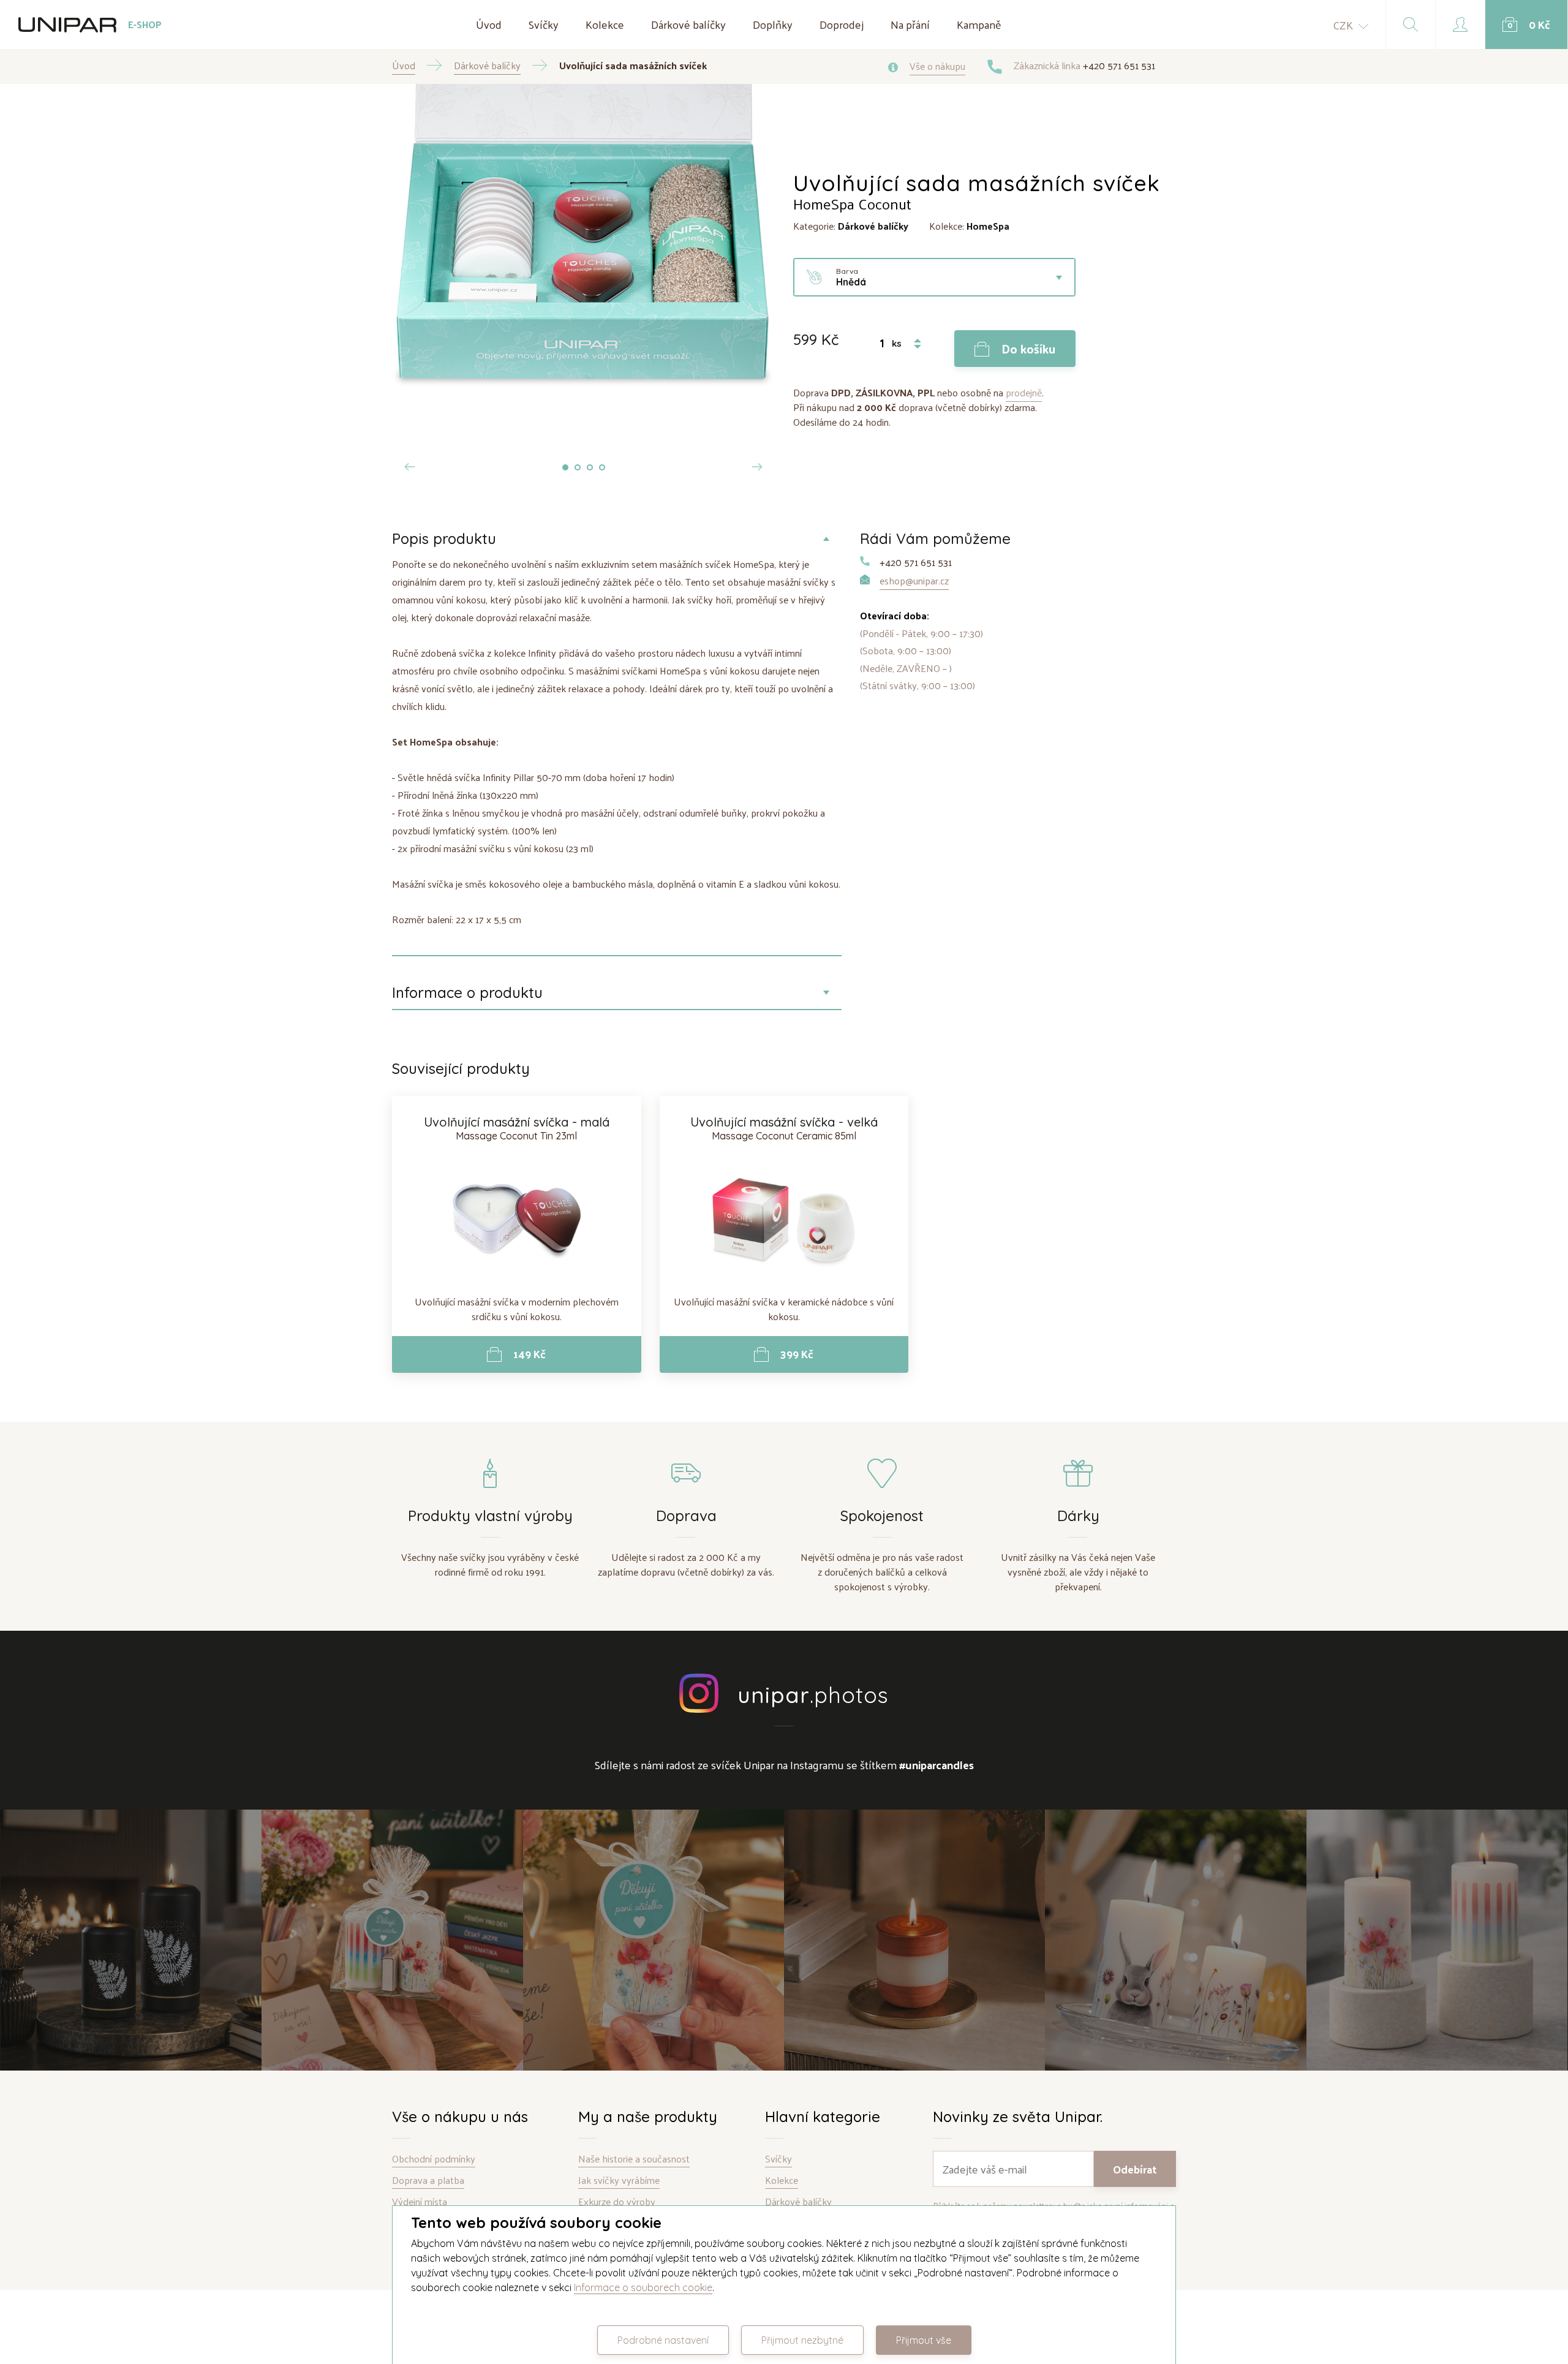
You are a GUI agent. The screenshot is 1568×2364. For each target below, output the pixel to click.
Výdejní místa (420, 2202)
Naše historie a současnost (634, 2159)
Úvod (489, 24)
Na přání (910, 24)
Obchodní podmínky (434, 2159)
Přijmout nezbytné (802, 2340)
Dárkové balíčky (688, 24)
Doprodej (842, 24)
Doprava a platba (428, 2181)
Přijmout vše (924, 2340)
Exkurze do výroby (617, 2202)
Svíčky (544, 24)
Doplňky (773, 24)
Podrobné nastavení (663, 2340)
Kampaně (979, 24)
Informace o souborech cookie (643, 2287)
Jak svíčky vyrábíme (619, 2181)
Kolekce (605, 24)
